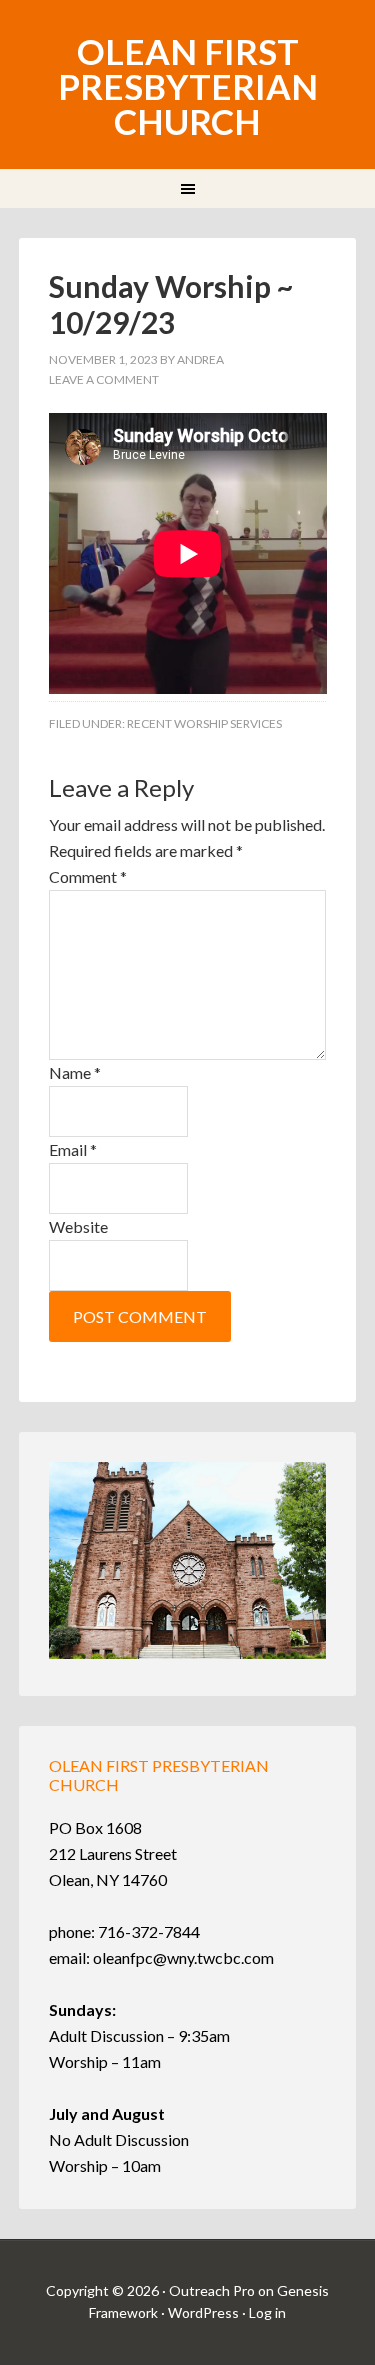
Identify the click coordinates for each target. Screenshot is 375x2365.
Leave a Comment (104, 379)
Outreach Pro (212, 2290)
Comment (88, 876)
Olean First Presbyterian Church (188, 86)
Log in (267, 2312)
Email (73, 1149)
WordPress (203, 2312)
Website (78, 1226)
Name (75, 1072)
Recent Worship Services (204, 723)
